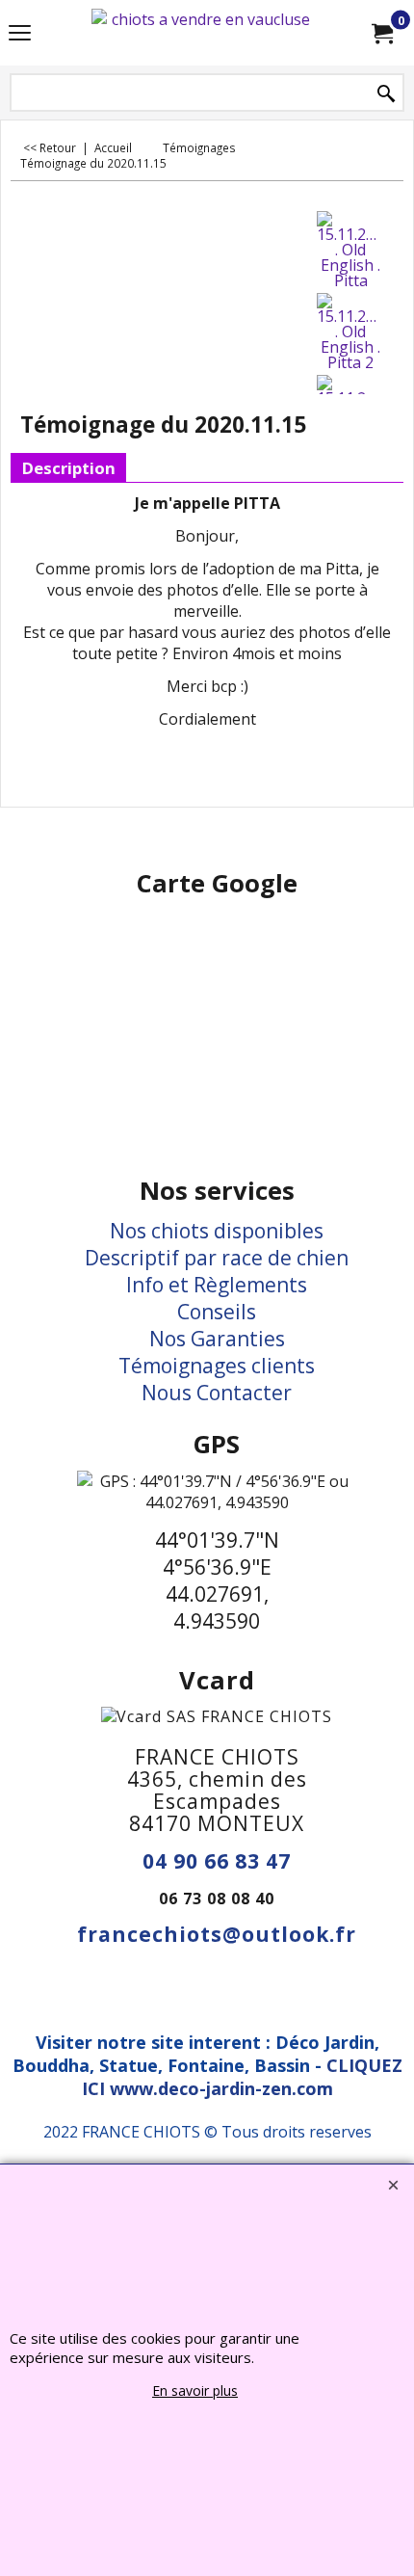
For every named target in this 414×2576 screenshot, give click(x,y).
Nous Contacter (217, 1393)
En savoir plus (195, 2390)
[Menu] (20, 35)
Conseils (217, 1312)
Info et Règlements (217, 1285)
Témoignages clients (217, 1366)
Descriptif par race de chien (217, 1258)
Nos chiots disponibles (217, 1231)
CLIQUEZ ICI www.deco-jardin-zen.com (242, 2077)
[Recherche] (386, 94)
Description (68, 468)
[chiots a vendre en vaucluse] (203, 33)
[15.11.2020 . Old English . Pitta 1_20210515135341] (350, 250)
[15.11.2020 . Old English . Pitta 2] (350, 332)
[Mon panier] (381, 33)
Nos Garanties (217, 1339)
